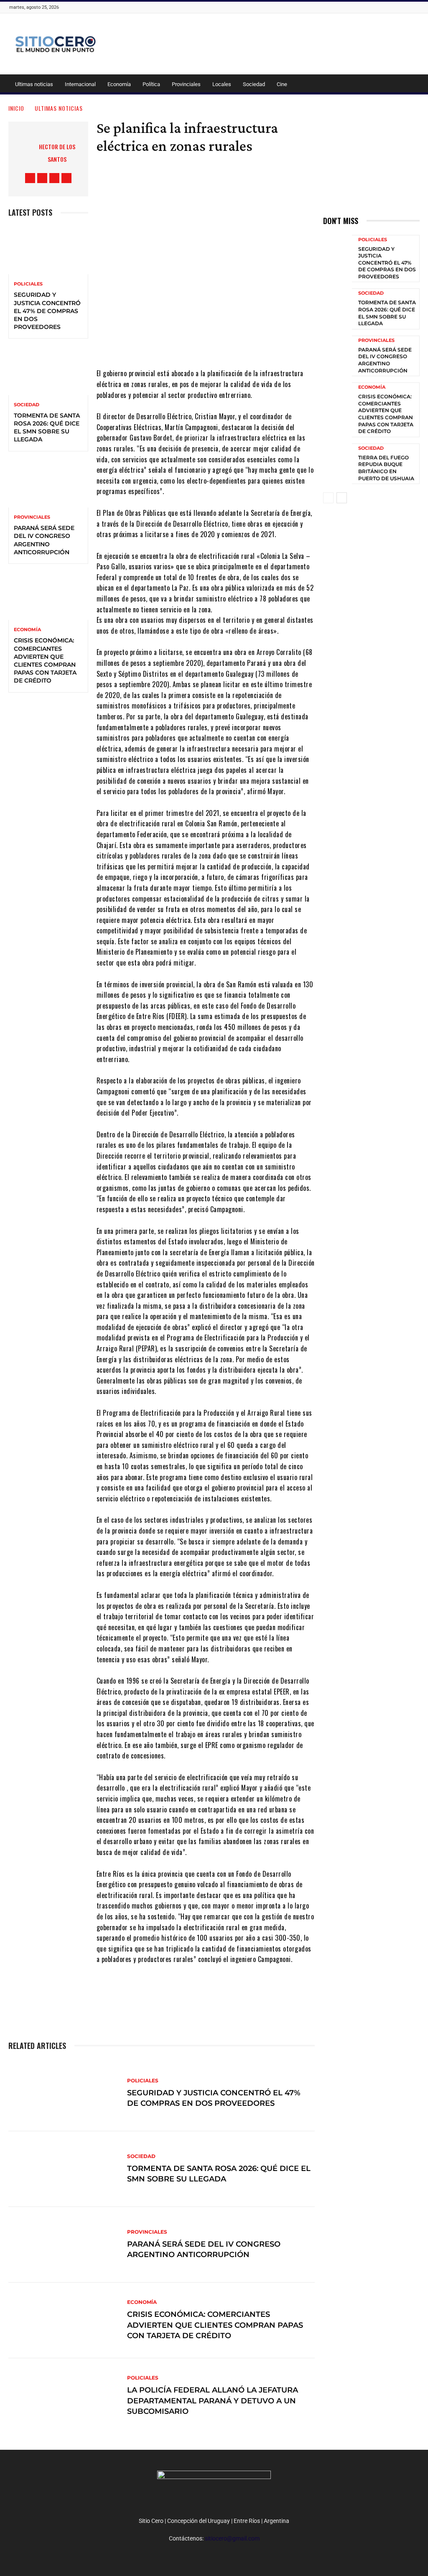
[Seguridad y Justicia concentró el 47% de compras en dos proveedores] (48, 250)
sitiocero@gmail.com (232, 2538)
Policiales (28, 284)
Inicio (16, 108)
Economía (119, 84)
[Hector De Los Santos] (20, 153)
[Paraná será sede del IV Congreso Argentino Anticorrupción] (48, 484)
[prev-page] (328, 498)
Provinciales (186, 84)
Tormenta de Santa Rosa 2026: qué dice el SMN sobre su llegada (47, 428)
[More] (262, 1995)
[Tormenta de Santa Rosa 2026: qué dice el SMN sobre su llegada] (48, 371)
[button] (409, 85)
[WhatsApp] (237, 1995)
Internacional (80, 84)
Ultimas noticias (34, 84)
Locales (222, 84)
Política (151, 84)
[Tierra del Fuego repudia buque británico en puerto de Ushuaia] (338, 462)
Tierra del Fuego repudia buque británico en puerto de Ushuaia (386, 468)
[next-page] (342, 498)
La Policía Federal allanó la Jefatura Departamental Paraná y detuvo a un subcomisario (213, 2401)
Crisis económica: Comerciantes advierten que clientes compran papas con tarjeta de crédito (45, 660)
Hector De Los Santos (57, 153)
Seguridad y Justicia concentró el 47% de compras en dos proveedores (47, 311)
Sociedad (254, 84)
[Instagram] (42, 178)
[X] (54, 178)
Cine (282, 84)
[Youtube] (66, 178)
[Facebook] (30, 178)
